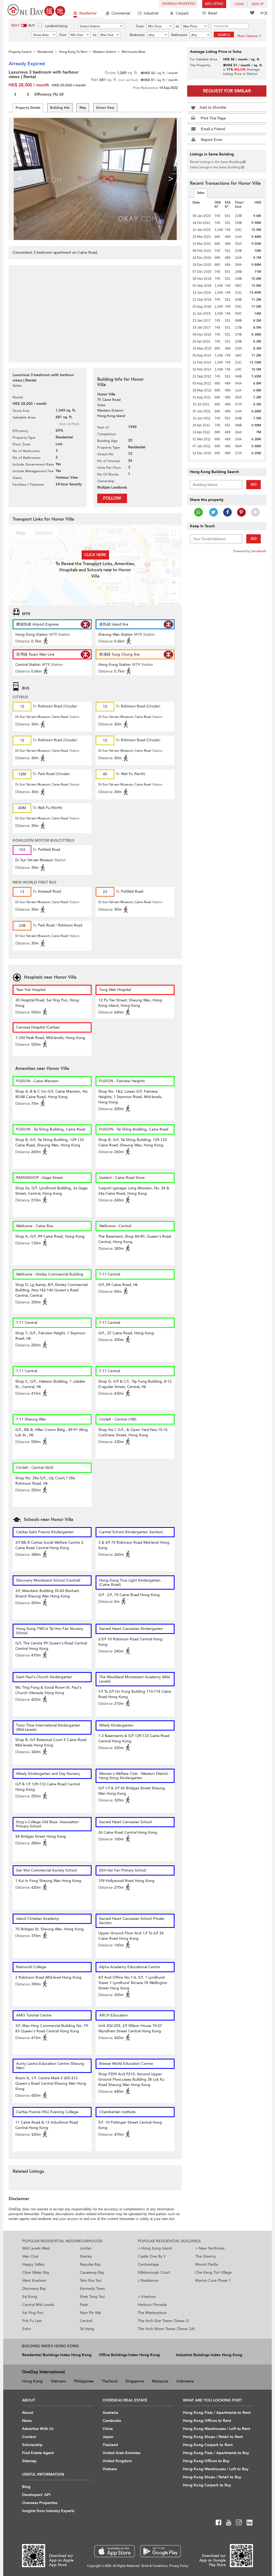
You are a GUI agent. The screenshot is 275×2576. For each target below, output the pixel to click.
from (63, 35)
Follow (112, 498)
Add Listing (214, 4)
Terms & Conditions (154, 2566)
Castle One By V (152, 2256)
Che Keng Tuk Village (214, 2272)
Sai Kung (30, 2297)
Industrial (151, 13)
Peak (84, 2305)
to (177, 26)
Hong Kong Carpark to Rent (208, 2445)
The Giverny (206, 2256)
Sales (201, 193)
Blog (26, 2487)
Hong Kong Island (155, 2248)
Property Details (28, 108)
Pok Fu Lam (32, 2321)
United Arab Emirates (122, 2453)
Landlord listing (56, 26)
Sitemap (29, 2461)
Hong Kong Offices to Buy (206, 2461)
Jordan (86, 2248)
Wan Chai (30, 2256)
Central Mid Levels (38, 2305)
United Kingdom (117, 2461)
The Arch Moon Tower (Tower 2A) (166, 2329)
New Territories (210, 2248)
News (27, 2421)
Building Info (60, 108)
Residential (88, 13)
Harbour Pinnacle (152, 2305)
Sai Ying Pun (33, 2313)
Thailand (110, 2381)
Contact (29, 2437)
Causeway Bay (92, 2272)
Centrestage (148, 2264)
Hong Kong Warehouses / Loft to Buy (216, 2469)
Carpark (182, 13)
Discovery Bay (34, 2289)
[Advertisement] (95, 311)
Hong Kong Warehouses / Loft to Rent (216, 2429)
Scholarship (32, 2445)
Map (83, 108)
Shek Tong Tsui (92, 2297)
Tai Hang (87, 2329)
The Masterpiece (152, 2313)
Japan (108, 2437)
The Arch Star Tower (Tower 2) (163, 2321)
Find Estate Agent (38, 2453)
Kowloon (147, 2297)
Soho (27, 2329)
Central (86, 2321)
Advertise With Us (38, 2429)
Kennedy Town (92, 2289)
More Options (247, 36)
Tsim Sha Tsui (91, 2281)
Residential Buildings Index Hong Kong (57, 2355)
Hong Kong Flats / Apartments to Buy (216, 2453)
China (108, 2429)
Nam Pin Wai (90, 2313)
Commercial (121, 13)
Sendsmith (259, 551)
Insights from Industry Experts (48, 2511)
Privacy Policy (179, 2566)
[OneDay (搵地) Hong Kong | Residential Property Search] (36, 10)
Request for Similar (227, 91)
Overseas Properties (179, 4)
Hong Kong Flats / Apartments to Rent (217, 2413)
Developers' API (36, 2495)
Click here (95, 555)
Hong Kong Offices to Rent (207, 2421)
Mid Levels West (36, 2248)
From (140, 26)
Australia (110, 2413)
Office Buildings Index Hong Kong (129, 2355)
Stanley (86, 2256)
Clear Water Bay (36, 2272)
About (28, 2413)
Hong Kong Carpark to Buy (207, 2485)
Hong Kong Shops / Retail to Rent (213, 2437)
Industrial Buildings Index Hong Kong (209, 2355)
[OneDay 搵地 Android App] (160, 2551)
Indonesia (185, 2381)
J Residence (148, 2281)
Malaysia (160, 2381)
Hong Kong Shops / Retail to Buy (212, 2477)
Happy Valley (33, 2264)
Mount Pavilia (207, 2264)
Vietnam (58, 2381)
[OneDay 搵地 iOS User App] (115, 2551)
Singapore (135, 2381)
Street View (105, 108)
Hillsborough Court (154, 2272)
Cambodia (112, 2421)
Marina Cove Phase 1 (213, 2281)
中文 (264, 13)
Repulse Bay (90, 2264)
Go (254, 484)
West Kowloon (34, 2281)
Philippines (84, 2381)
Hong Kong (32, 2381)
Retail (213, 13)
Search (224, 35)
